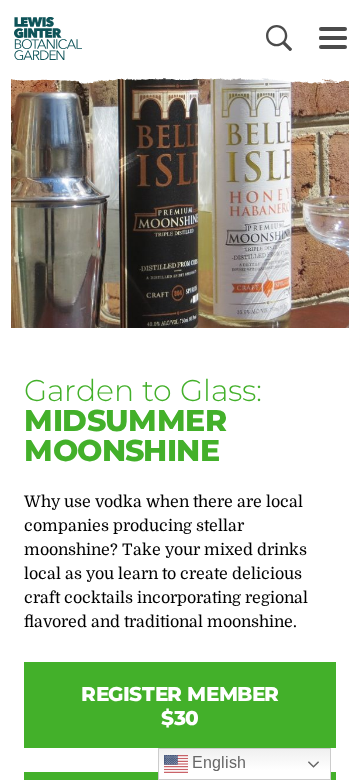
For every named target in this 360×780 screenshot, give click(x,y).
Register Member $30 (180, 706)
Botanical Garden (42, 38)
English (217, 762)
